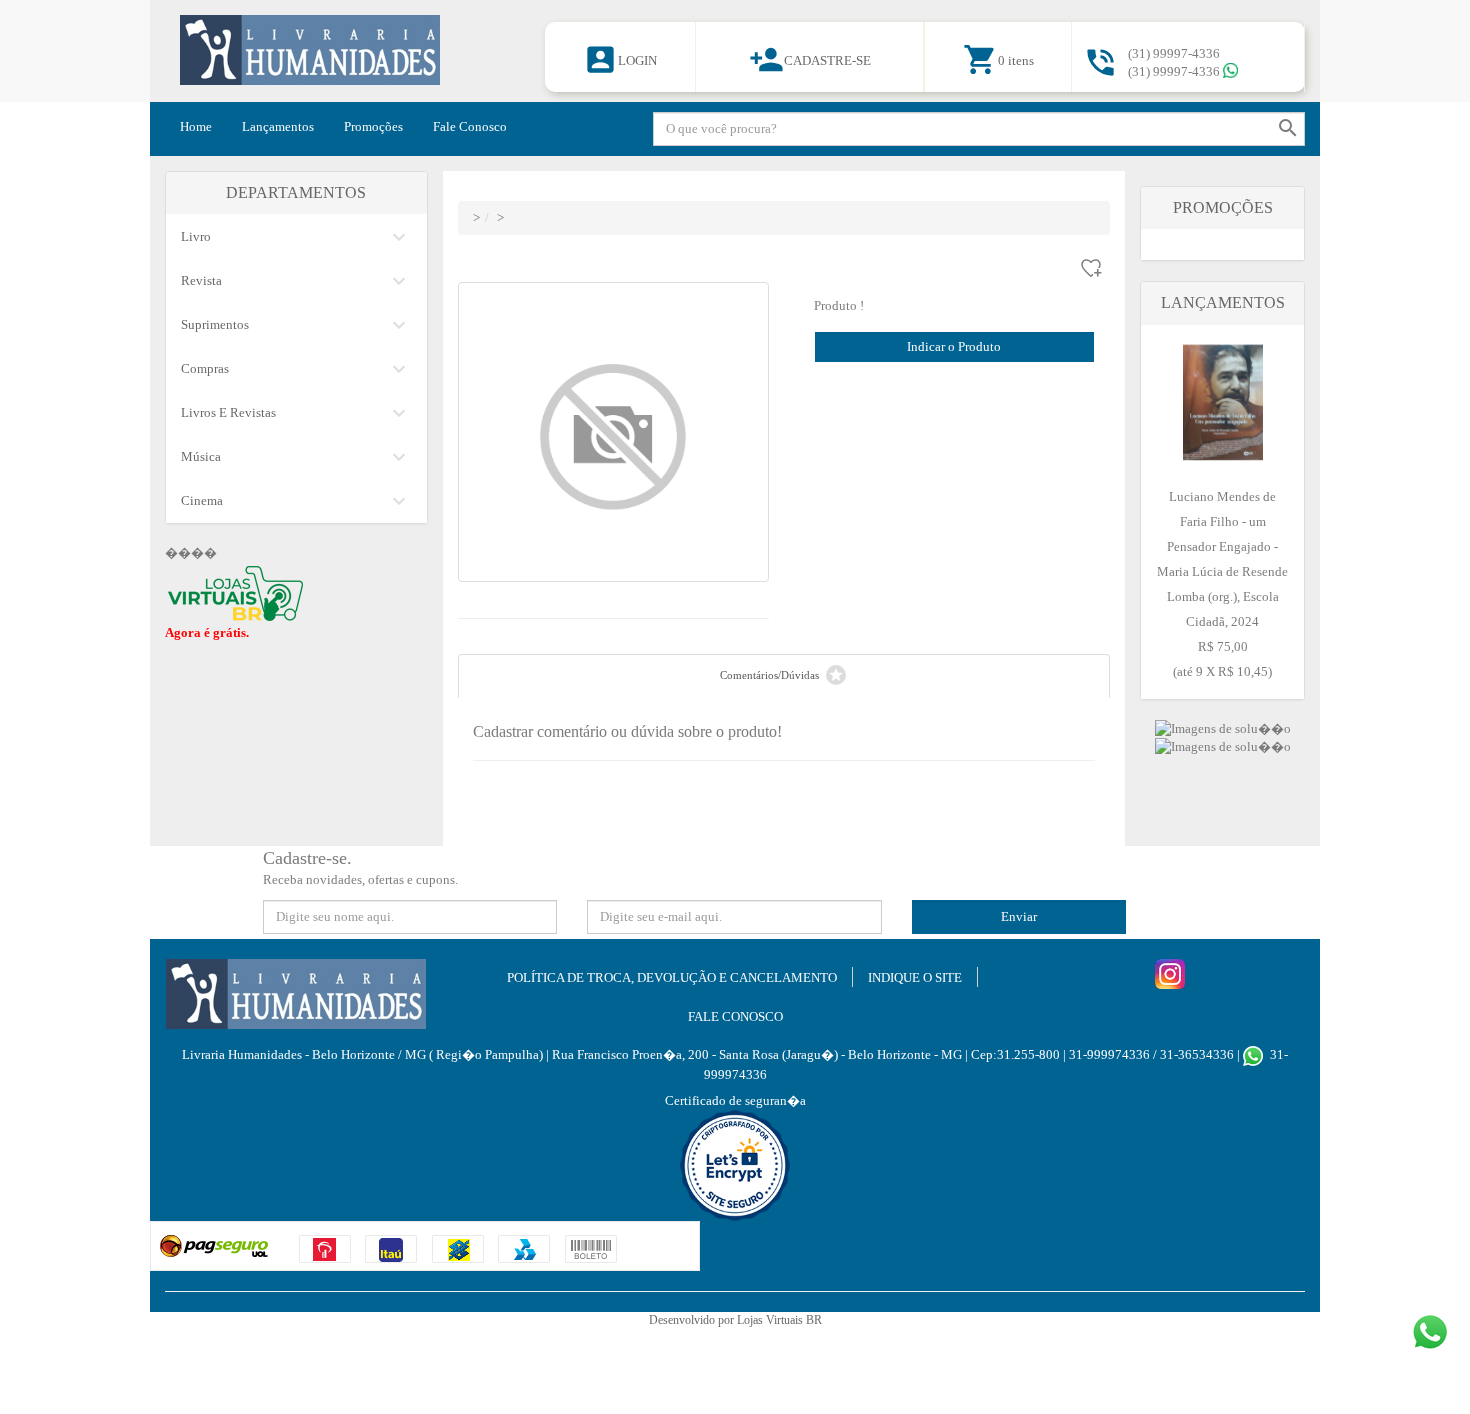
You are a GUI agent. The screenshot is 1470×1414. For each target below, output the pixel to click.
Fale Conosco (470, 126)
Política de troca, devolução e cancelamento (672, 977)
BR (814, 1320)
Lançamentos (278, 126)
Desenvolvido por (693, 1320)
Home (196, 126)
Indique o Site (915, 977)
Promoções (373, 126)
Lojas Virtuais (771, 1320)
